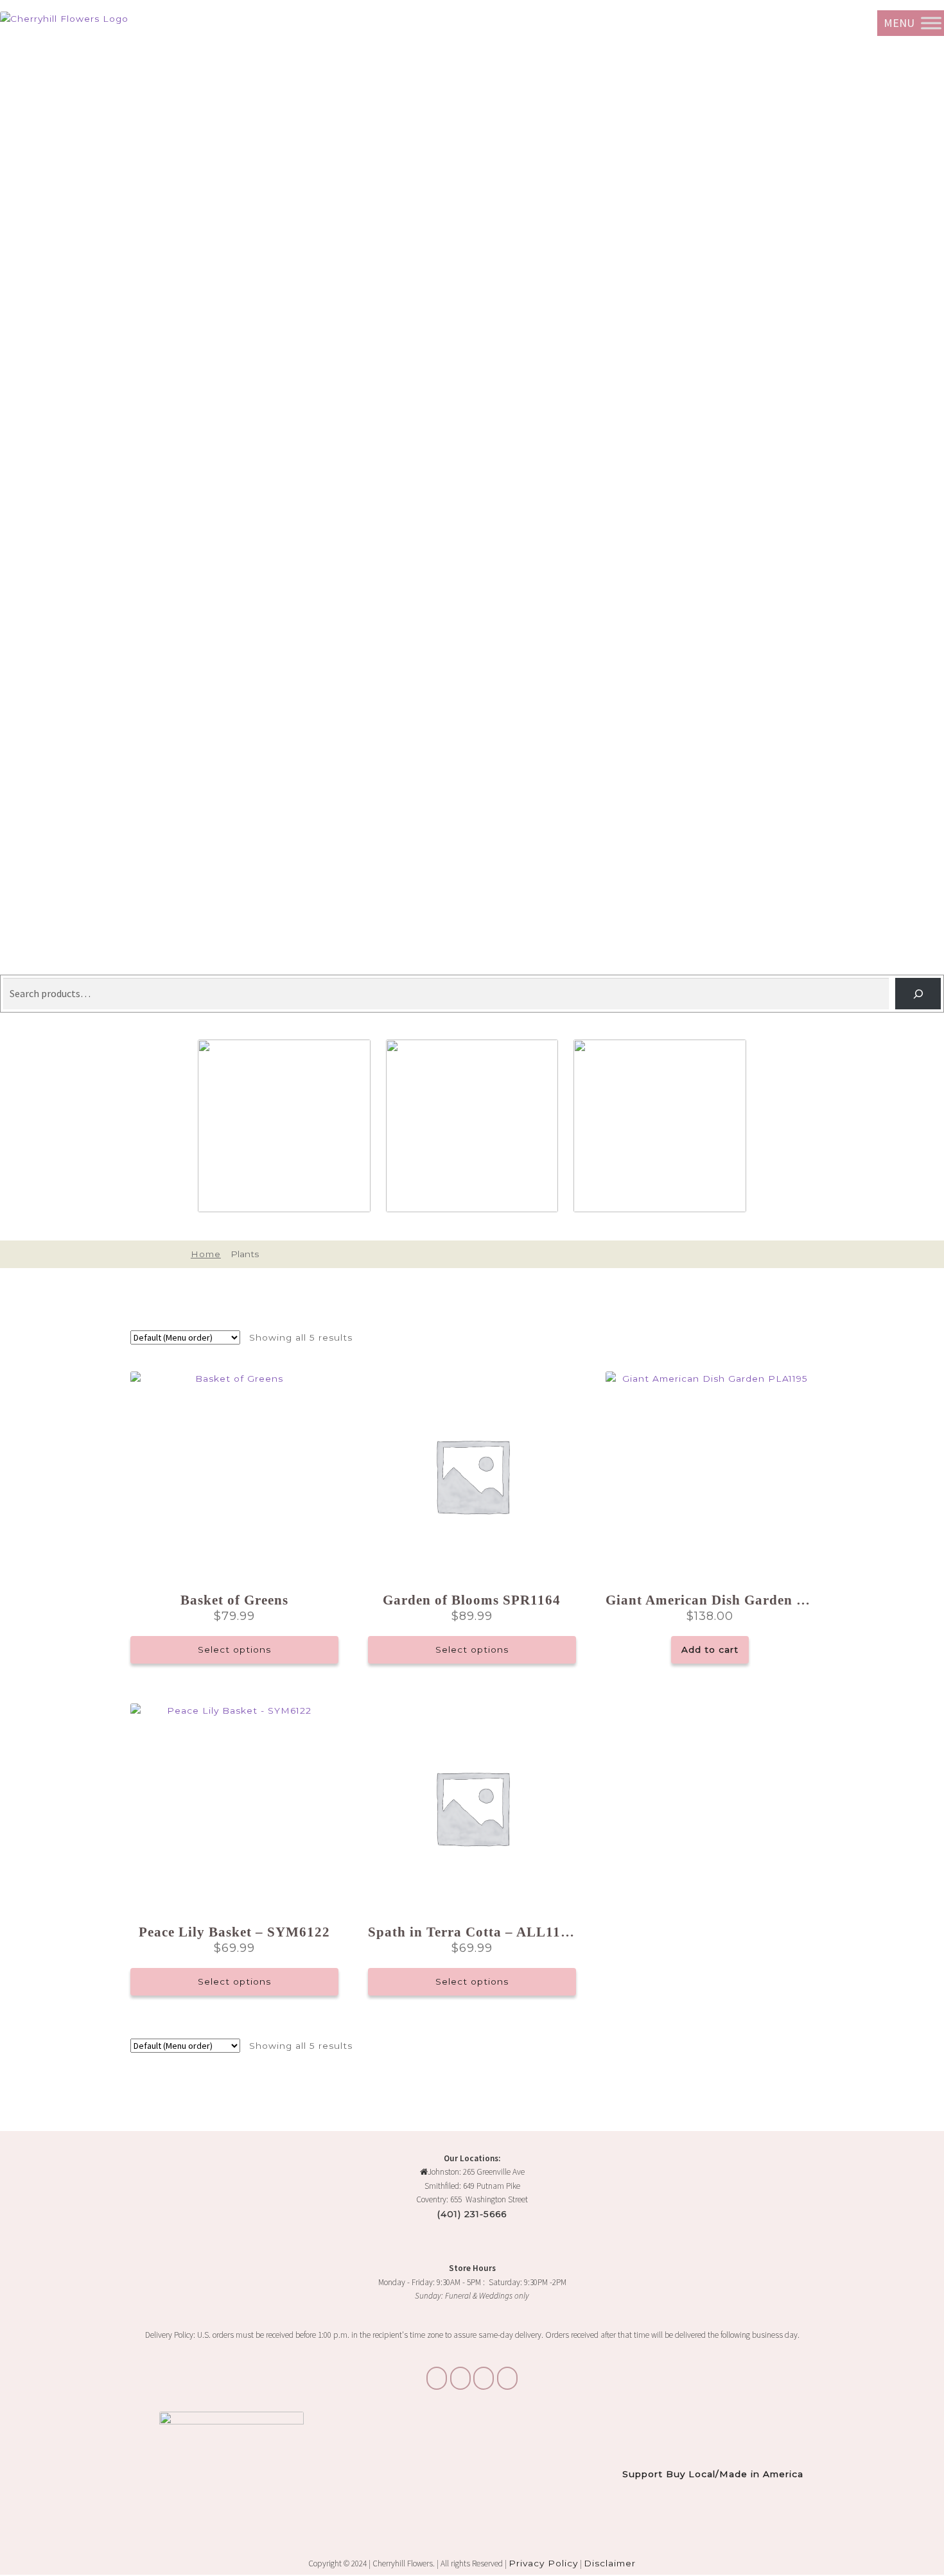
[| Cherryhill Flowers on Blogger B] (437, 2378)
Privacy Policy (543, 2563)
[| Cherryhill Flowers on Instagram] (460, 2378)
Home (205, 1254)
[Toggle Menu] (931, 23)
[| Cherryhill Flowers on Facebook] (484, 2378)
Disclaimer (610, 2563)
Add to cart (710, 1649)
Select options (234, 1649)
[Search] (918, 994)
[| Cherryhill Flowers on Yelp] (507, 2378)
